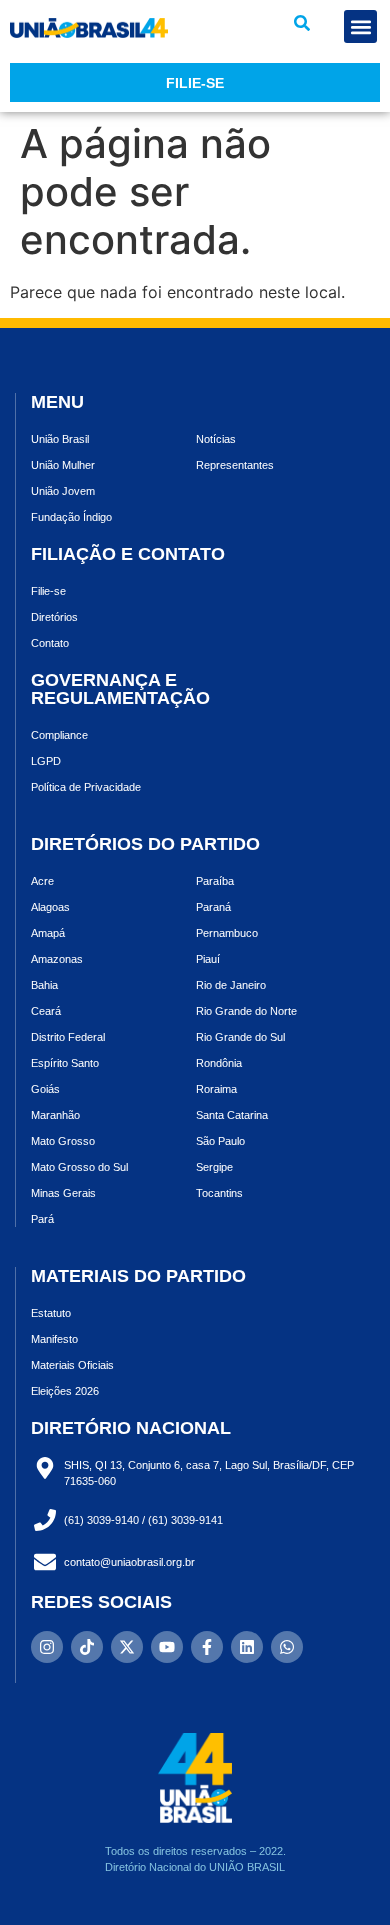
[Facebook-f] (207, 1647)
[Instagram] (47, 1647)
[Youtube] (167, 1647)
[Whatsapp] (287, 1647)
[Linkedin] (247, 1647)
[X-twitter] (127, 1647)
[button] (302, 23)
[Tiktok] (87, 1647)
